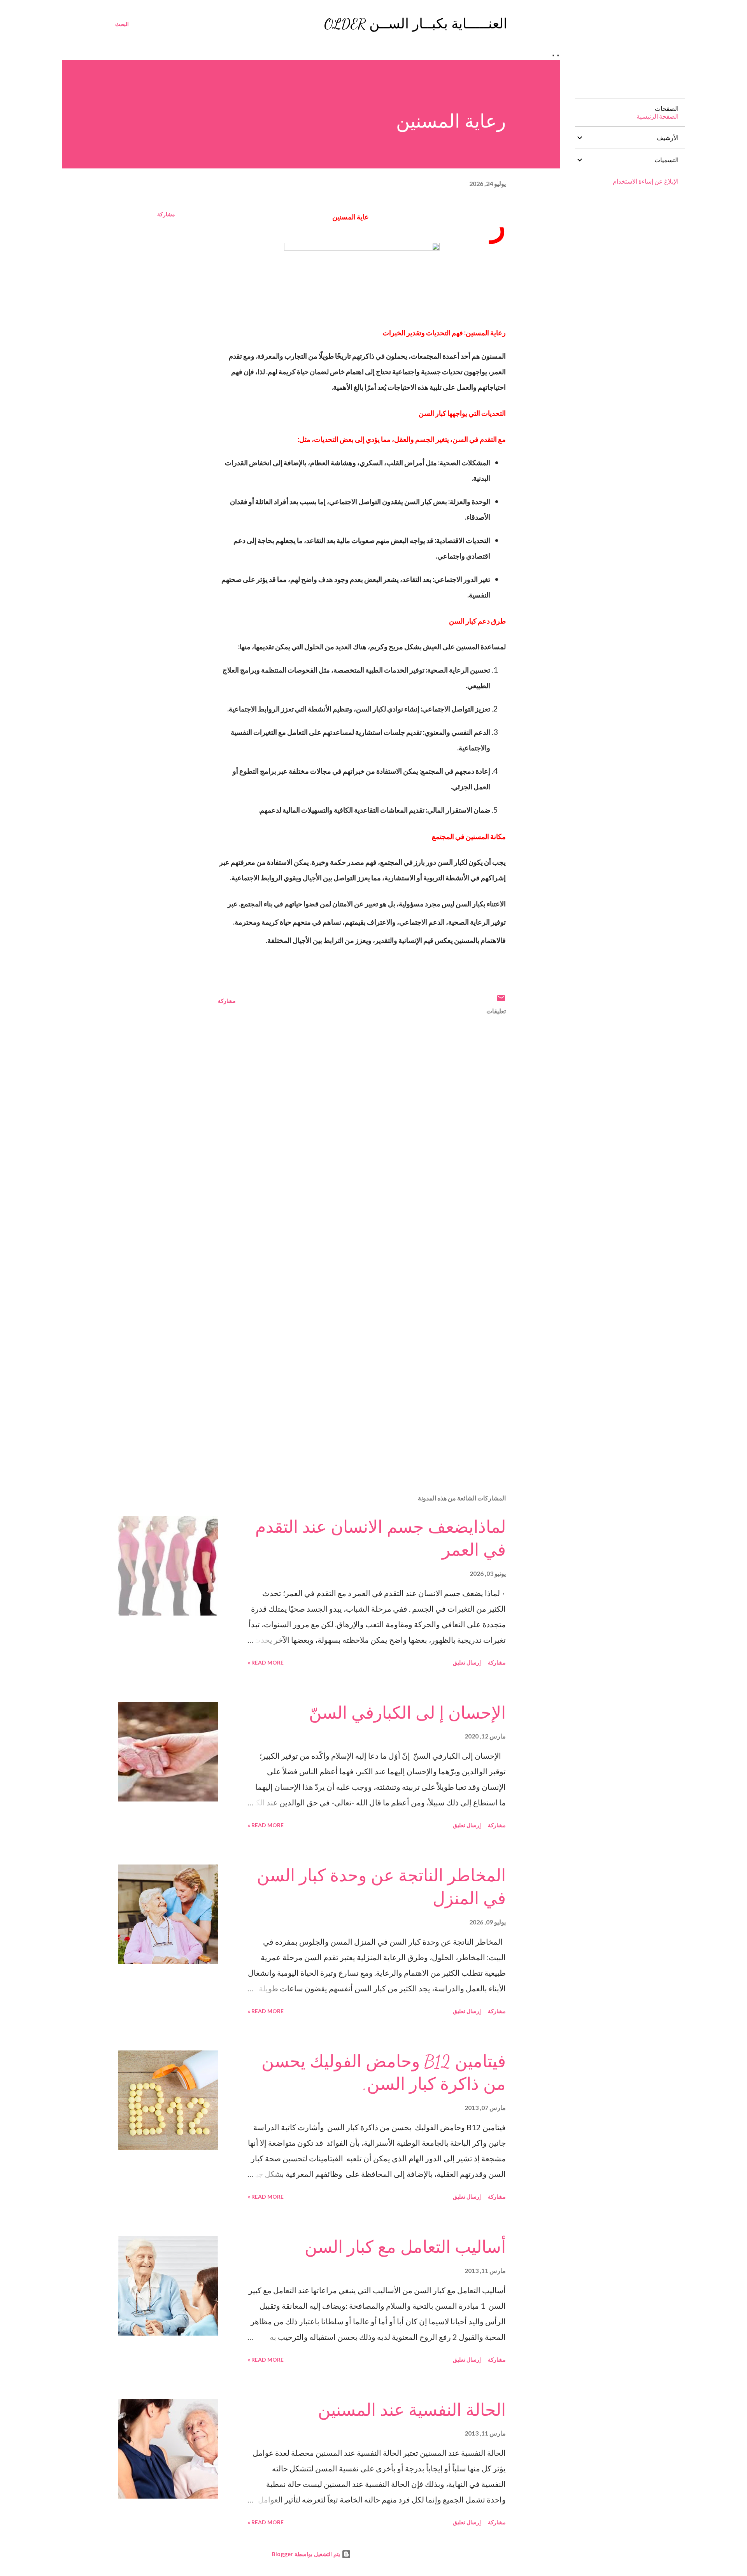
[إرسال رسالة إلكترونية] (501, 1001)
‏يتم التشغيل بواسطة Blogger (307, 2554)
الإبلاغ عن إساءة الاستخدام (646, 181)
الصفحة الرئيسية (658, 116)
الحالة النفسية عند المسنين (412, 2410)
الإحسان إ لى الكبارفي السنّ (407, 1713)
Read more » (266, 1662)
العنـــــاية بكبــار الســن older (416, 24)
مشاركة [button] (166, 214)
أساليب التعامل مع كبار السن (405, 2247)
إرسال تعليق (467, 1662)
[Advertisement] (482, 1334)
